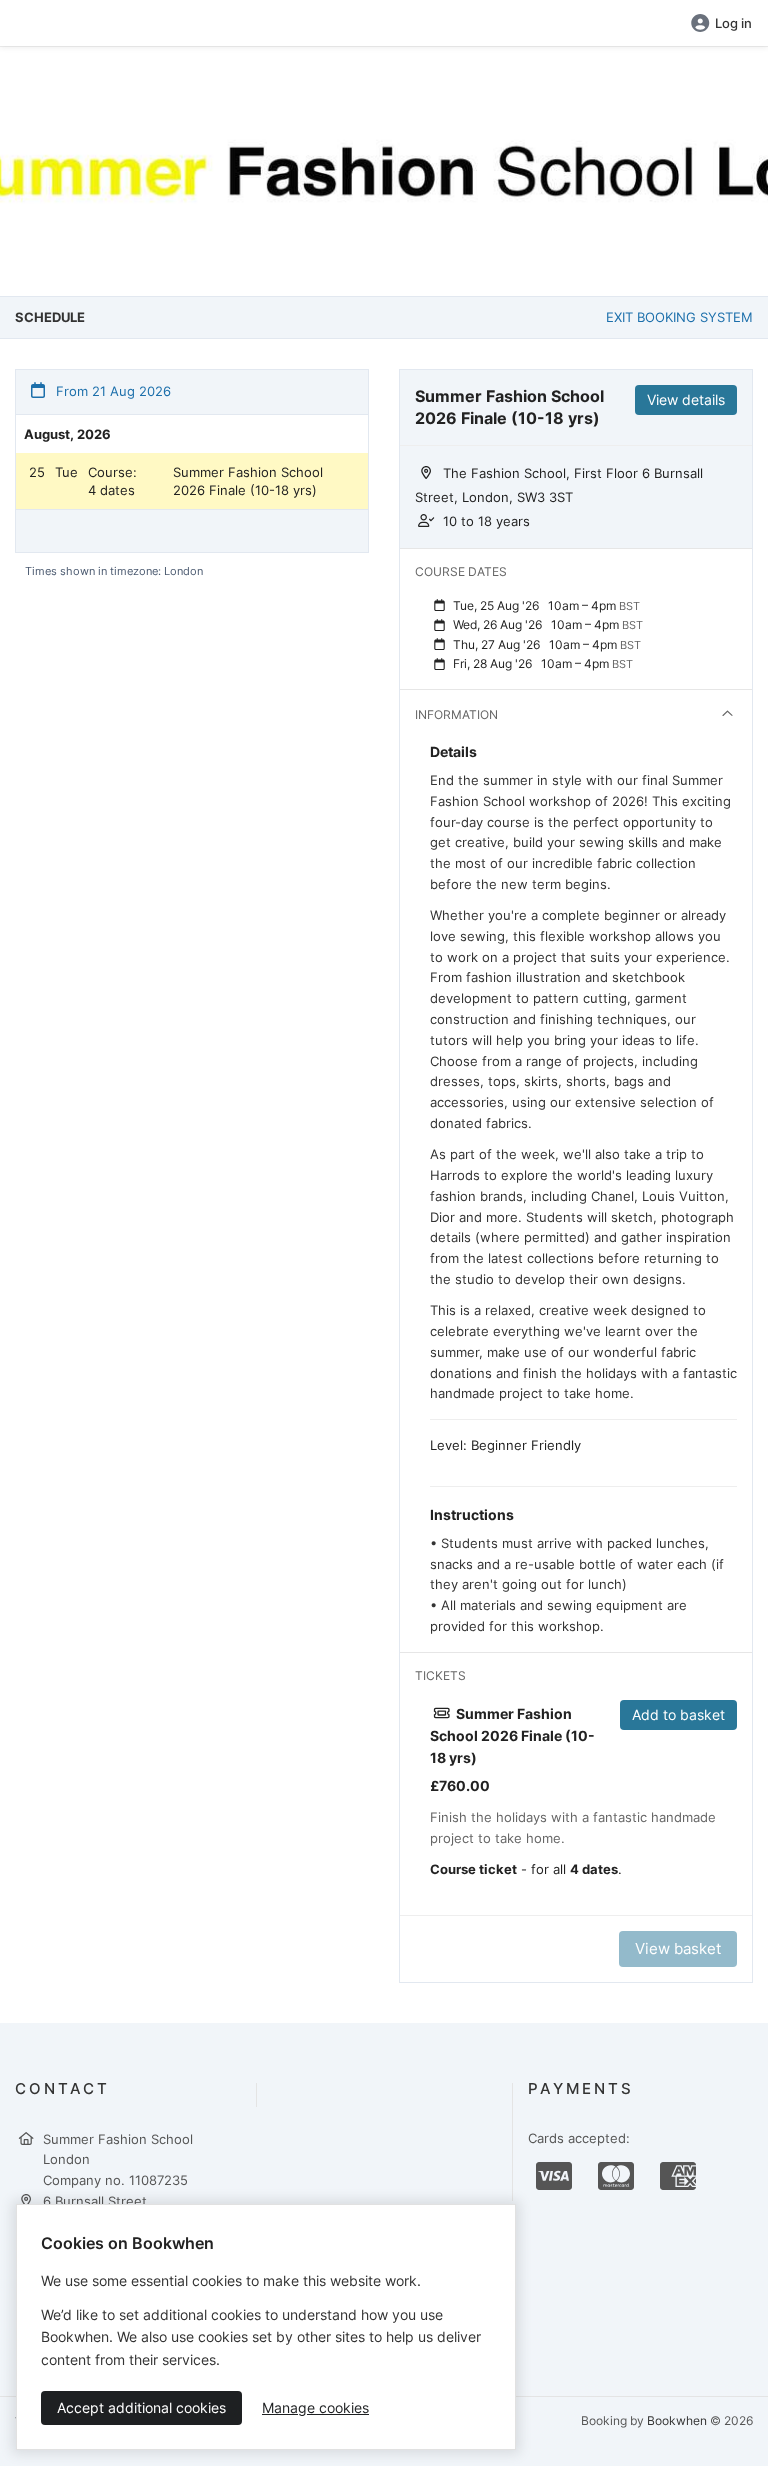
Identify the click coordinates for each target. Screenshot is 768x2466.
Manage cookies (315, 2407)
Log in (733, 23)
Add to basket (678, 1714)
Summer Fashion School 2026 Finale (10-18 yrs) (248, 481)
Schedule (50, 317)
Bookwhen (677, 2420)
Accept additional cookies (141, 2407)
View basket (678, 1948)
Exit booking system (679, 317)
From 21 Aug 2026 (111, 391)
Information (456, 714)
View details (686, 399)
